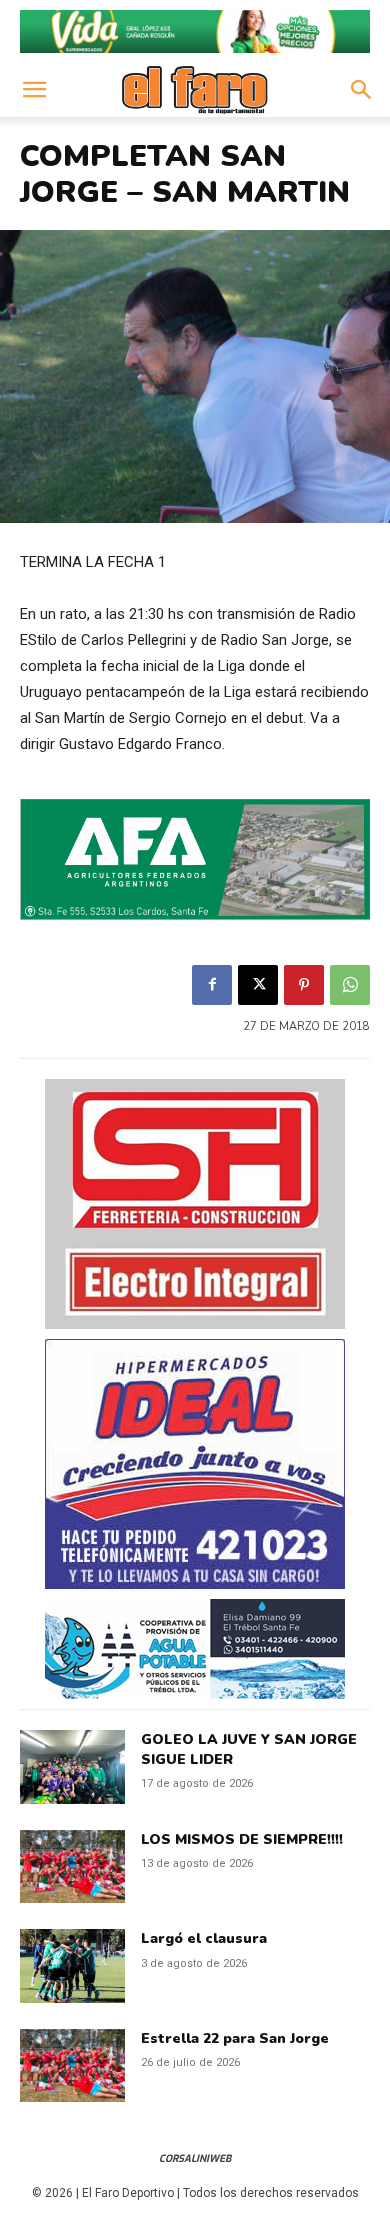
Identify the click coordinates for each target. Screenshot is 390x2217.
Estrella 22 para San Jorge (235, 2038)
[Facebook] (212, 985)
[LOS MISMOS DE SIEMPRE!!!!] (72, 1867)
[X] (258, 985)
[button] (34, 90)
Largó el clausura (204, 1938)
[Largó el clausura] (72, 1966)
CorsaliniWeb (195, 2158)
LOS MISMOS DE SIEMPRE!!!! (242, 1839)
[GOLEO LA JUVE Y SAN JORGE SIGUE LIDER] (72, 1767)
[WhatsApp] (350, 985)
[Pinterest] (304, 985)
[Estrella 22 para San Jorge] (72, 2066)
